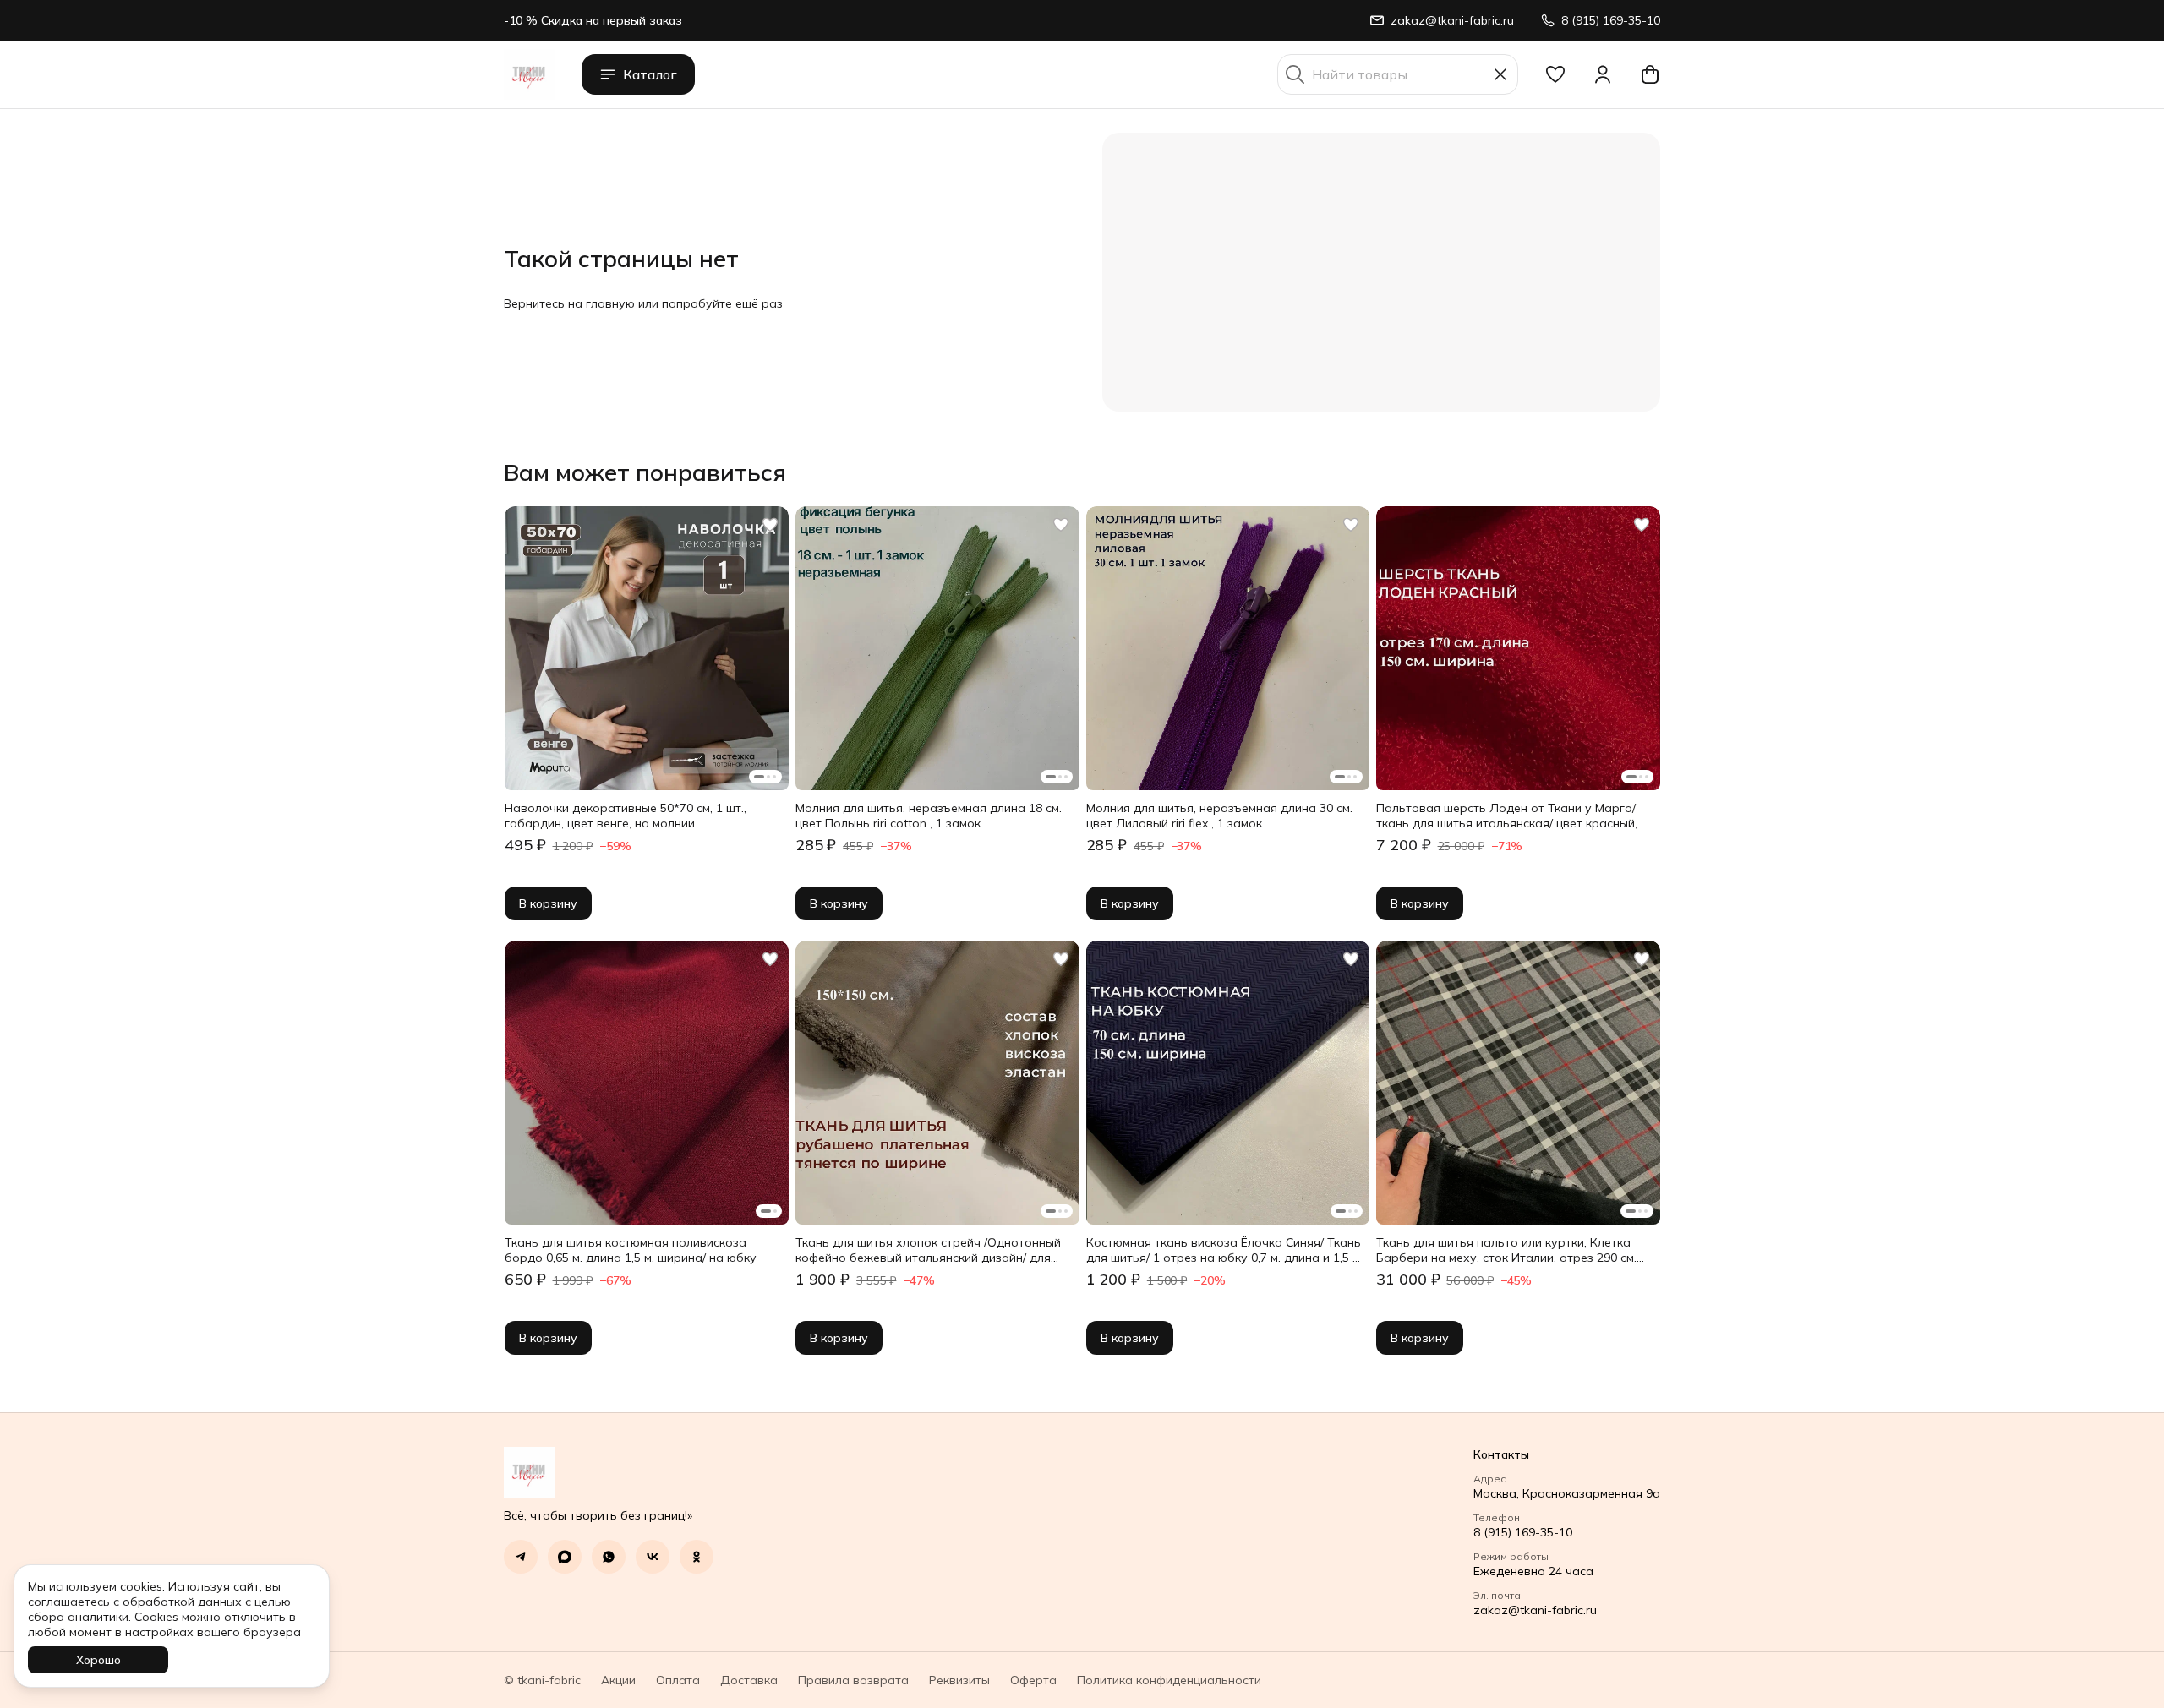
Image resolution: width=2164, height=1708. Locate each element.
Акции (618, 1680)
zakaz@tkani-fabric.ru (1535, 1610)
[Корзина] (1650, 74)
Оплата (678, 1680)
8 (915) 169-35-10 (1523, 1532)
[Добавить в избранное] (770, 525)
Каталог (650, 74)
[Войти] (1603, 74)
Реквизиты (959, 1680)
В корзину (548, 903)
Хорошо (98, 1660)
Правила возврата (853, 1680)
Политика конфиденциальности (1169, 1680)
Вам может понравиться (645, 472)
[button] (1555, 74)
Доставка (749, 1680)
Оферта (1033, 1680)
